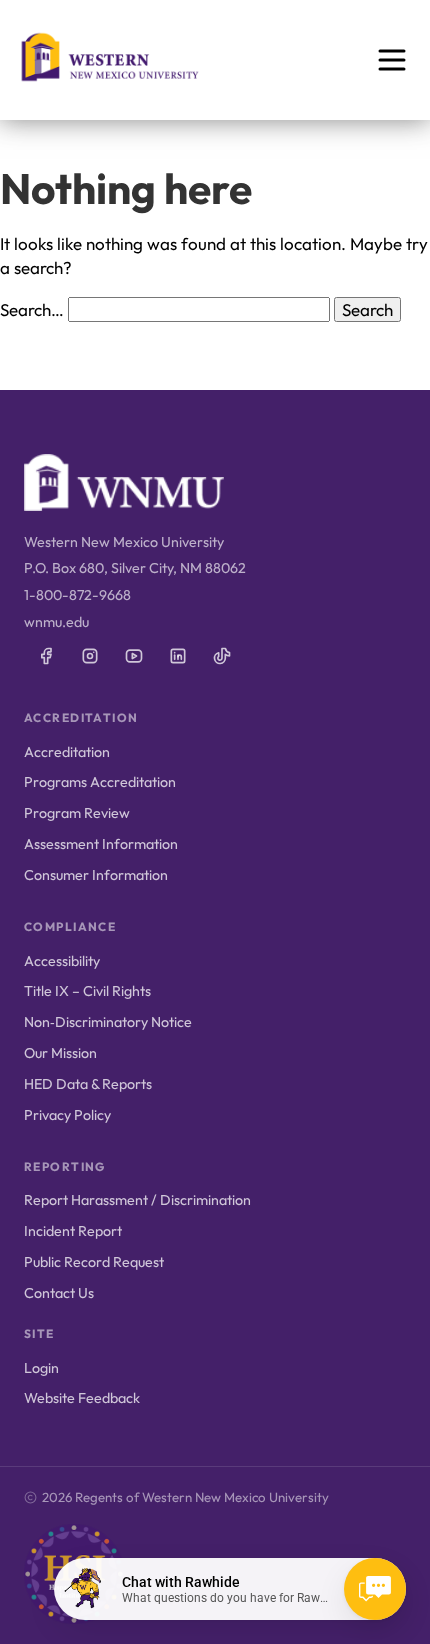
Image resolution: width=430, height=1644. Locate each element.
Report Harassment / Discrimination (137, 1200)
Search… (32, 309)
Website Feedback (82, 1398)
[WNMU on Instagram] (90, 656)
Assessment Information (101, 844)
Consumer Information (96, 875)
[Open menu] (392, 60)
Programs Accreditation (100, 782)
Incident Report (73, 1231)
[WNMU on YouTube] (134, 656)
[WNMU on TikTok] (222, 656)
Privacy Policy (67, 1115)
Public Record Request (94, 1262)
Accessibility (62, 961)
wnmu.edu (56, 622)
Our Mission (60, 1053)
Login (41, 1368)
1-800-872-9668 (77, 595)
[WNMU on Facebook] (46, 656)
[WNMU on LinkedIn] (178, 656)
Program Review (77, 813)
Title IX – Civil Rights (87, 991)
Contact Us (59, 1293)
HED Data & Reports (88, 1084)
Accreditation (67, 752)
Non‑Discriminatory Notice (108, 1022)
